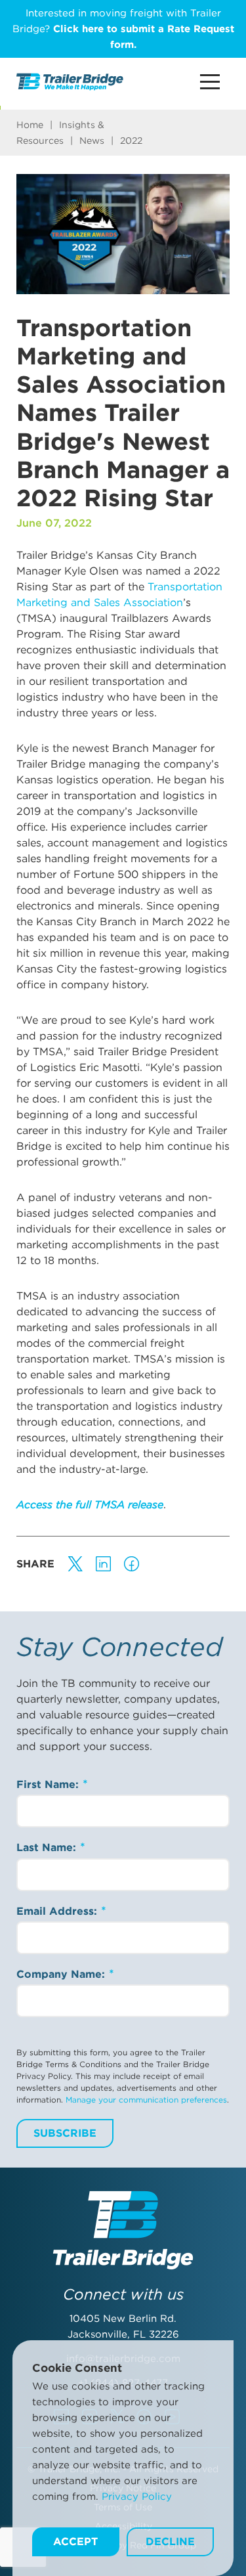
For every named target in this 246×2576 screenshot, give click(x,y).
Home (30, 125)
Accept (75, 2542)
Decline (170, 2542)
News (92, 141)
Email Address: (58, 1911)
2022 (131, 141)
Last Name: (48, 1847)
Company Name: (62, 1974)
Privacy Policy (137, 2497)
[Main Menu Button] (210, 82)
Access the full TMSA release (90, 1505)
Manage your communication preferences (146, 2100)
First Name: (49, 1784)
